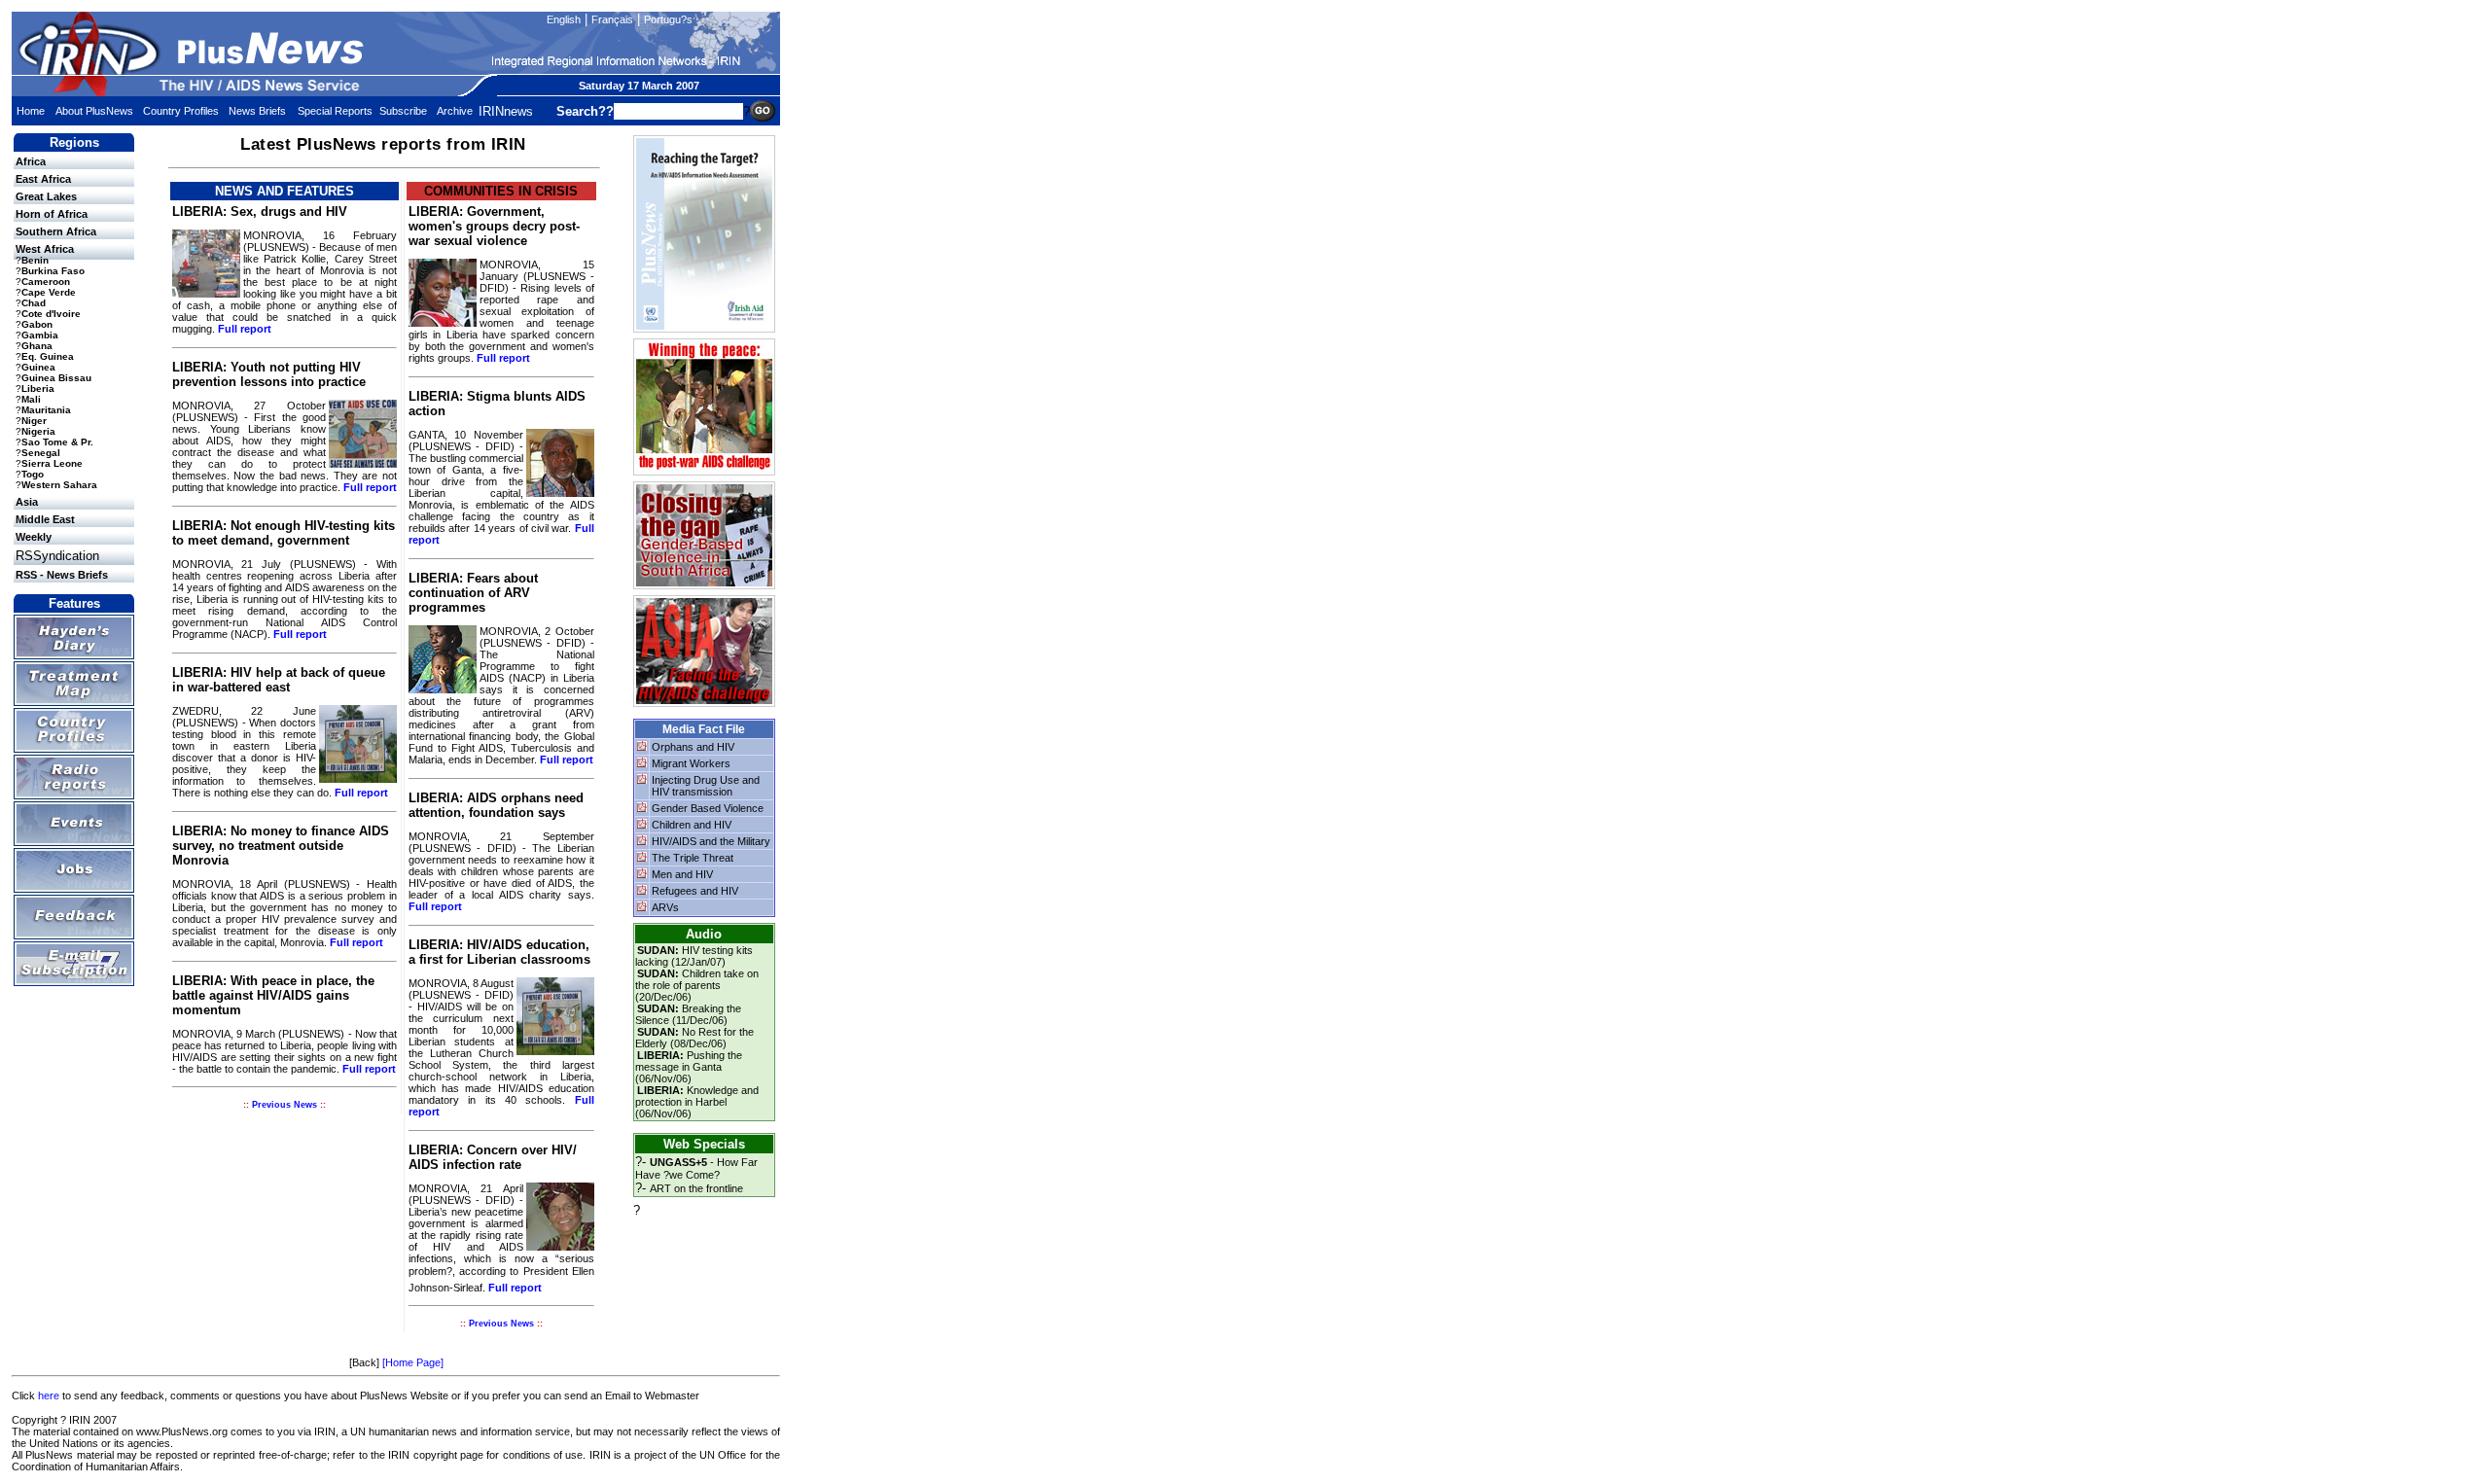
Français (612, 19)
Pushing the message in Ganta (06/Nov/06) (689, 1067)
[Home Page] (413, 1362)
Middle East (45, 519)
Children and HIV (692, 825)
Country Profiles (181, 111)
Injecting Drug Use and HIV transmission (706, 786)
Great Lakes (46, 196)
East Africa (43, 179)
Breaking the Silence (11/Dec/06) (688, 1014)
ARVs (665, 907)
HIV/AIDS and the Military (711, 841)
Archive (455, 111)
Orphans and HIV (693, 747)
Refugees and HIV (695, 891)
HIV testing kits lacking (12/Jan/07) (694, 956)
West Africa (45, 249)
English (564, 19)
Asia (27, 502)
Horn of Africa (52, 214)
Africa (31, 161)
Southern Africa (56, 231)
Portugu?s (668, 19)
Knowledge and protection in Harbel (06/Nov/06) (697, 1102)
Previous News (285, 1105)
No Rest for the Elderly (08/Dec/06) (694, 1038)
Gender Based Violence (708, 808)
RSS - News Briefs (62, 575)
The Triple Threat (693, 858)
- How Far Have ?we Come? (696, 1168)
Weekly (34, 537)
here (49, 1396)
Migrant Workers (691, 763)
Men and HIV (682, 874)
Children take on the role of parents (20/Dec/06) (697, 985)
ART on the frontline (696, 1188)
